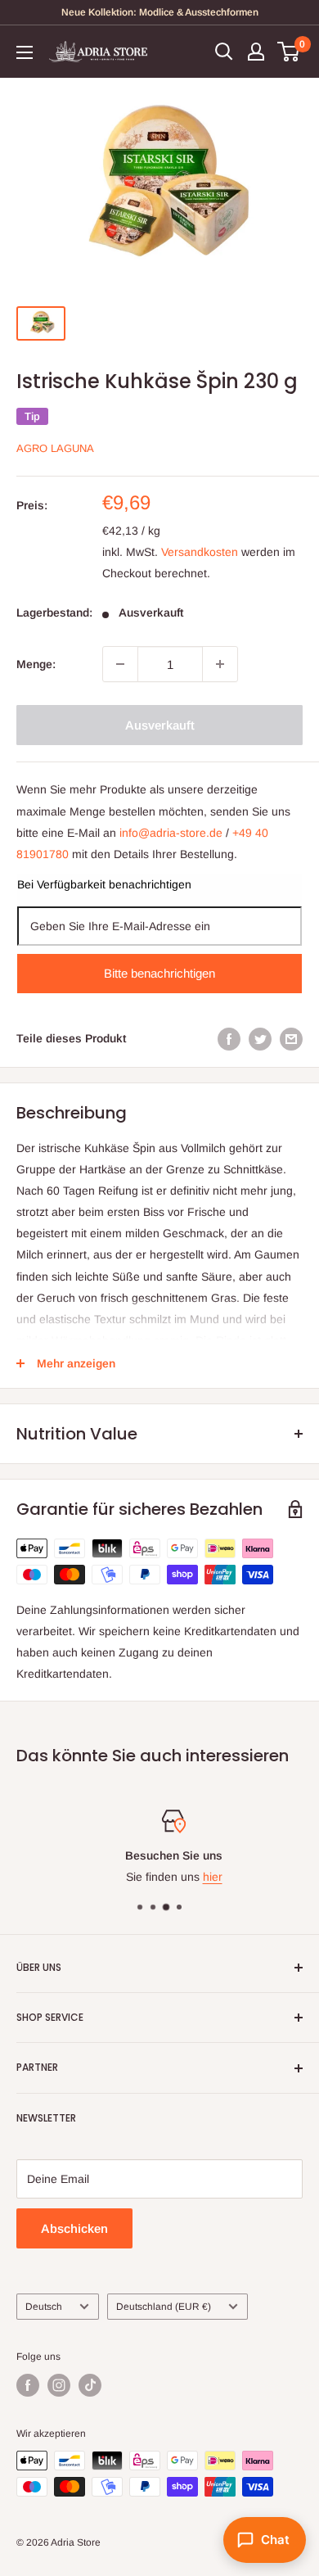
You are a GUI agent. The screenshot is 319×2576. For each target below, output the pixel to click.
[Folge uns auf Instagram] (59, 2385)
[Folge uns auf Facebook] (28, 2385)
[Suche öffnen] (224, 52)
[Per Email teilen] (291, 1038)
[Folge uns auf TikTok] (90, 2385)
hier (199, 1878)
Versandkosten (200, 552)
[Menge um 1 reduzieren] (120, 664)
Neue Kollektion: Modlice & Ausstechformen (160, 12)
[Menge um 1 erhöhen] (220, 664)
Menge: (36, 664)
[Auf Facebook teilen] (229, 1038)
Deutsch (44, 2307)
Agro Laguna (55, 448)
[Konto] (256, 52)
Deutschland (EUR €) (164, 2307)
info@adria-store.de (171, 833)
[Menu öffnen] (25, 52)
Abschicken (74, 2228)
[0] (289, 52)
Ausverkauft (160, 725)
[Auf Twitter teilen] (260, 1038)
